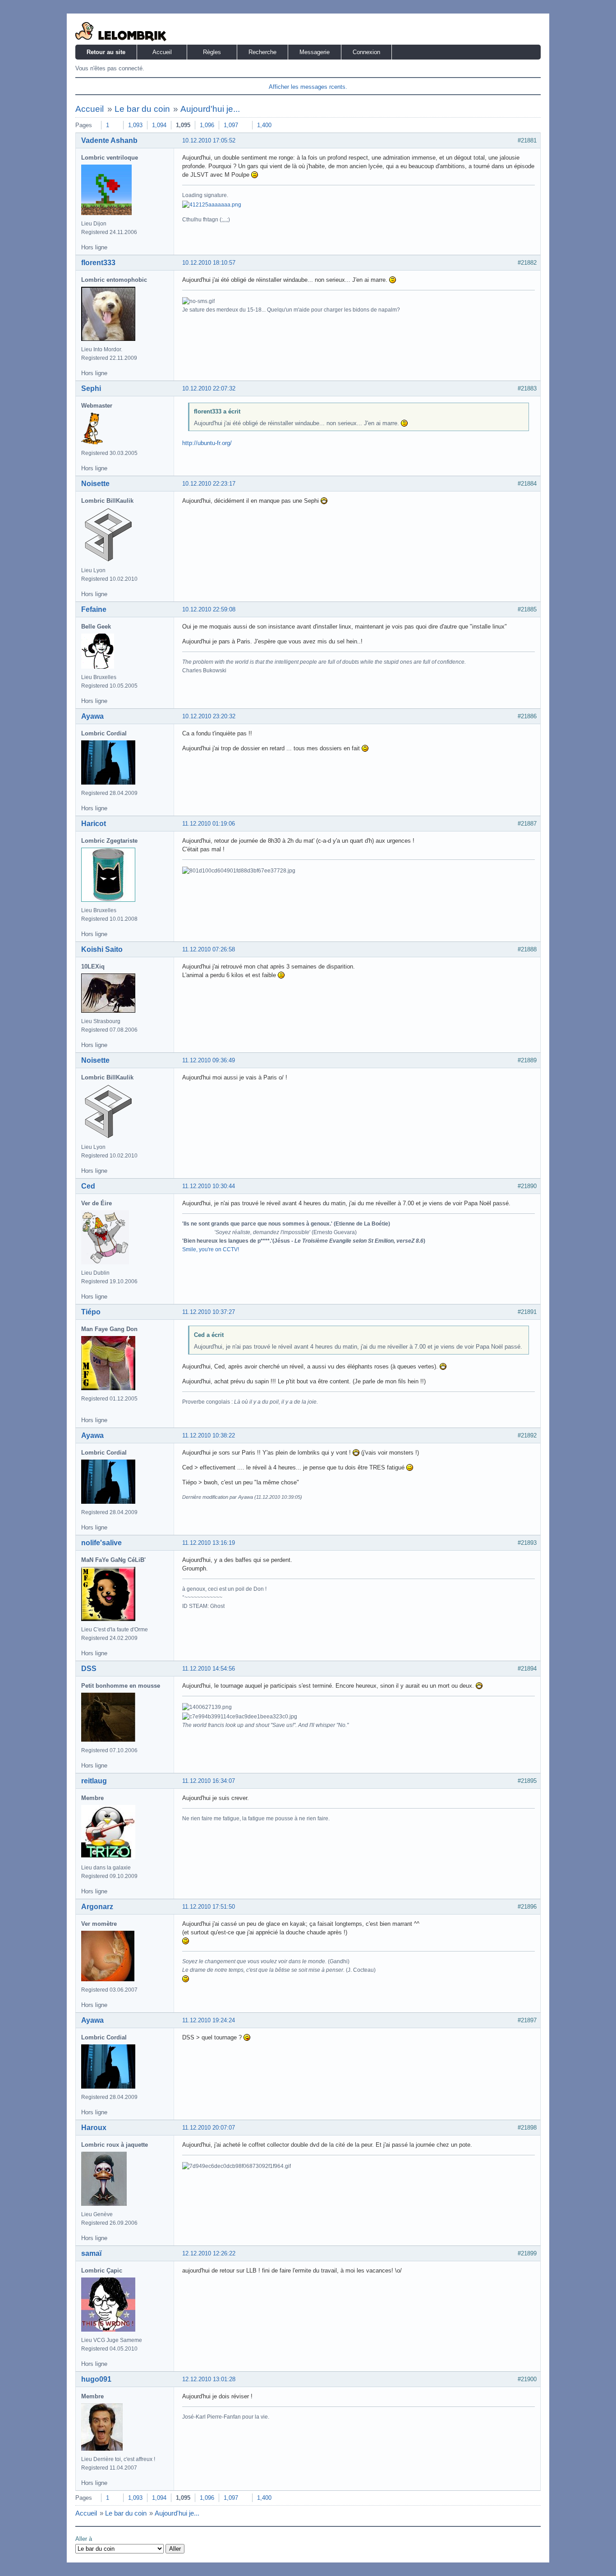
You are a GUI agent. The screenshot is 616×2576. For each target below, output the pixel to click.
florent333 (98, 263)
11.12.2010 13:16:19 (209, 1543)
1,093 (135, 125)
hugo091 (96, 2379)
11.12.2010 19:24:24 (209, 2020)
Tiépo (91, 1312)
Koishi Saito (102, 949)
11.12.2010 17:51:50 (209, 1907)
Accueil (162, 52)
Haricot (94, 824)
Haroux (94, 2128)
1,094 (159, 125)
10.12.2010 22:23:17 (209, 484)
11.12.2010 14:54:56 (209, 1669)
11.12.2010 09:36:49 (209, 1060)
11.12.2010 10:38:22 (209, 1435)
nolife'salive (101, 1543)
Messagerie (315, 52)
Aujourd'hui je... (210, 109)
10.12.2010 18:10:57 (209, 263)
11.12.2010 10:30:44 (209, 1186)
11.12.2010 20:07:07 (209, 2128)
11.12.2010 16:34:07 (209, 1781)
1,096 (207, 125)
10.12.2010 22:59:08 (209, 609)
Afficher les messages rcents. (308, 87)
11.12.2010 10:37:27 (209, 1312)
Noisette (95, 484)
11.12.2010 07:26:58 (209, 949)
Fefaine (94, 609)
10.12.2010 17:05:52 (209, 140)
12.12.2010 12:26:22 (209, 2253)
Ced (88, 1186)
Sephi (91, 388)
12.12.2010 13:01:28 (209, 2379)
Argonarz (97, 1907)
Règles (212, 52)
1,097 (231, 125)
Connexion (366, 52)
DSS (89, 1669)
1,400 (264, 125)
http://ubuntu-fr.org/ (207, 443)
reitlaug (94, 1781)
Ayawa (92, 716)
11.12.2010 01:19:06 (209, 824)
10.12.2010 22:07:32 (209, 388)
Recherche (262, 52)
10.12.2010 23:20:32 (209, 716)
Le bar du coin (142, 109)
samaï (91, 2253)
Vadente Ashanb (109, 140)
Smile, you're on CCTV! (211, 1249)
